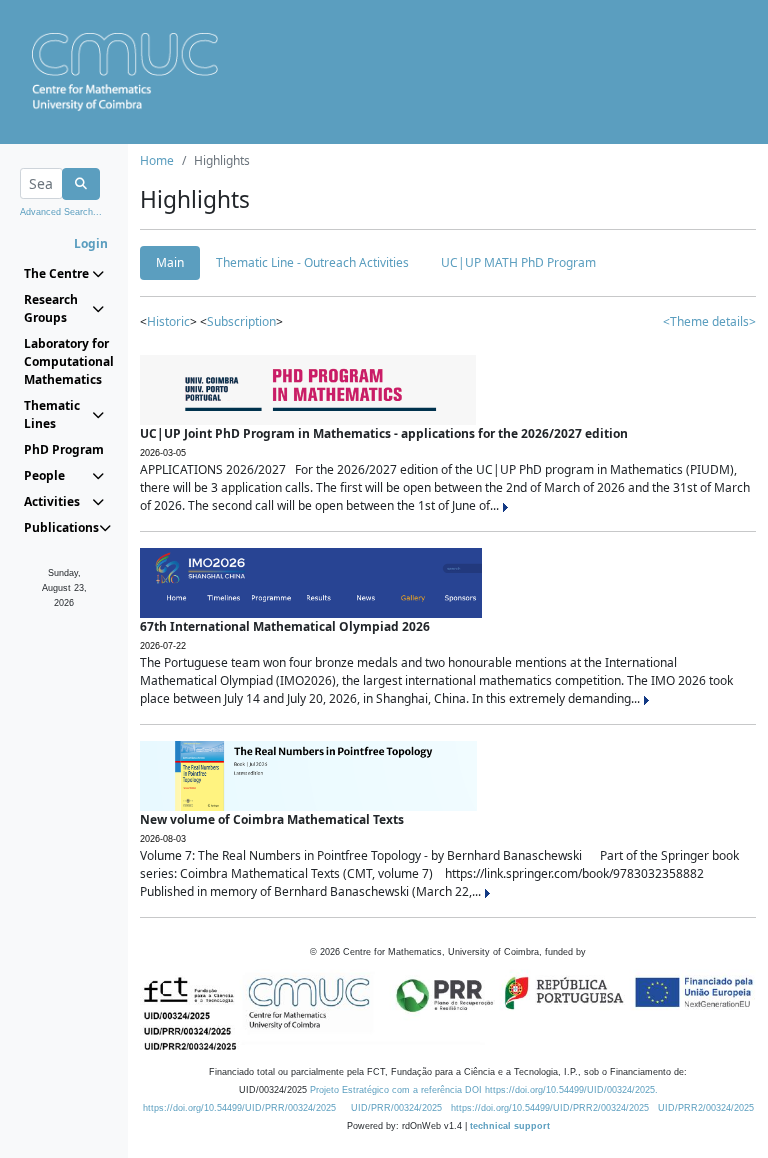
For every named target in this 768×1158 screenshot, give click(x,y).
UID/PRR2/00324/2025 (706, 1108)
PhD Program (64, 449)
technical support (510, 1126)
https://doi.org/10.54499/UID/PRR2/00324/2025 (550, 1108)
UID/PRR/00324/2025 (396, 1108)
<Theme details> (709, 321)
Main (170, 262)
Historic (168, 321)
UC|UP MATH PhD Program (518, 262)
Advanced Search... (61, 212)
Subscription (241, 321)
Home (157, 160)
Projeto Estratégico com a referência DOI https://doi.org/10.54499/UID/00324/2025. (484, 1090)
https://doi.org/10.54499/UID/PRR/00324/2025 (239, 1108)
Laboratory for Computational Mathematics (64, 361)
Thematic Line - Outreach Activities (312, 262)
